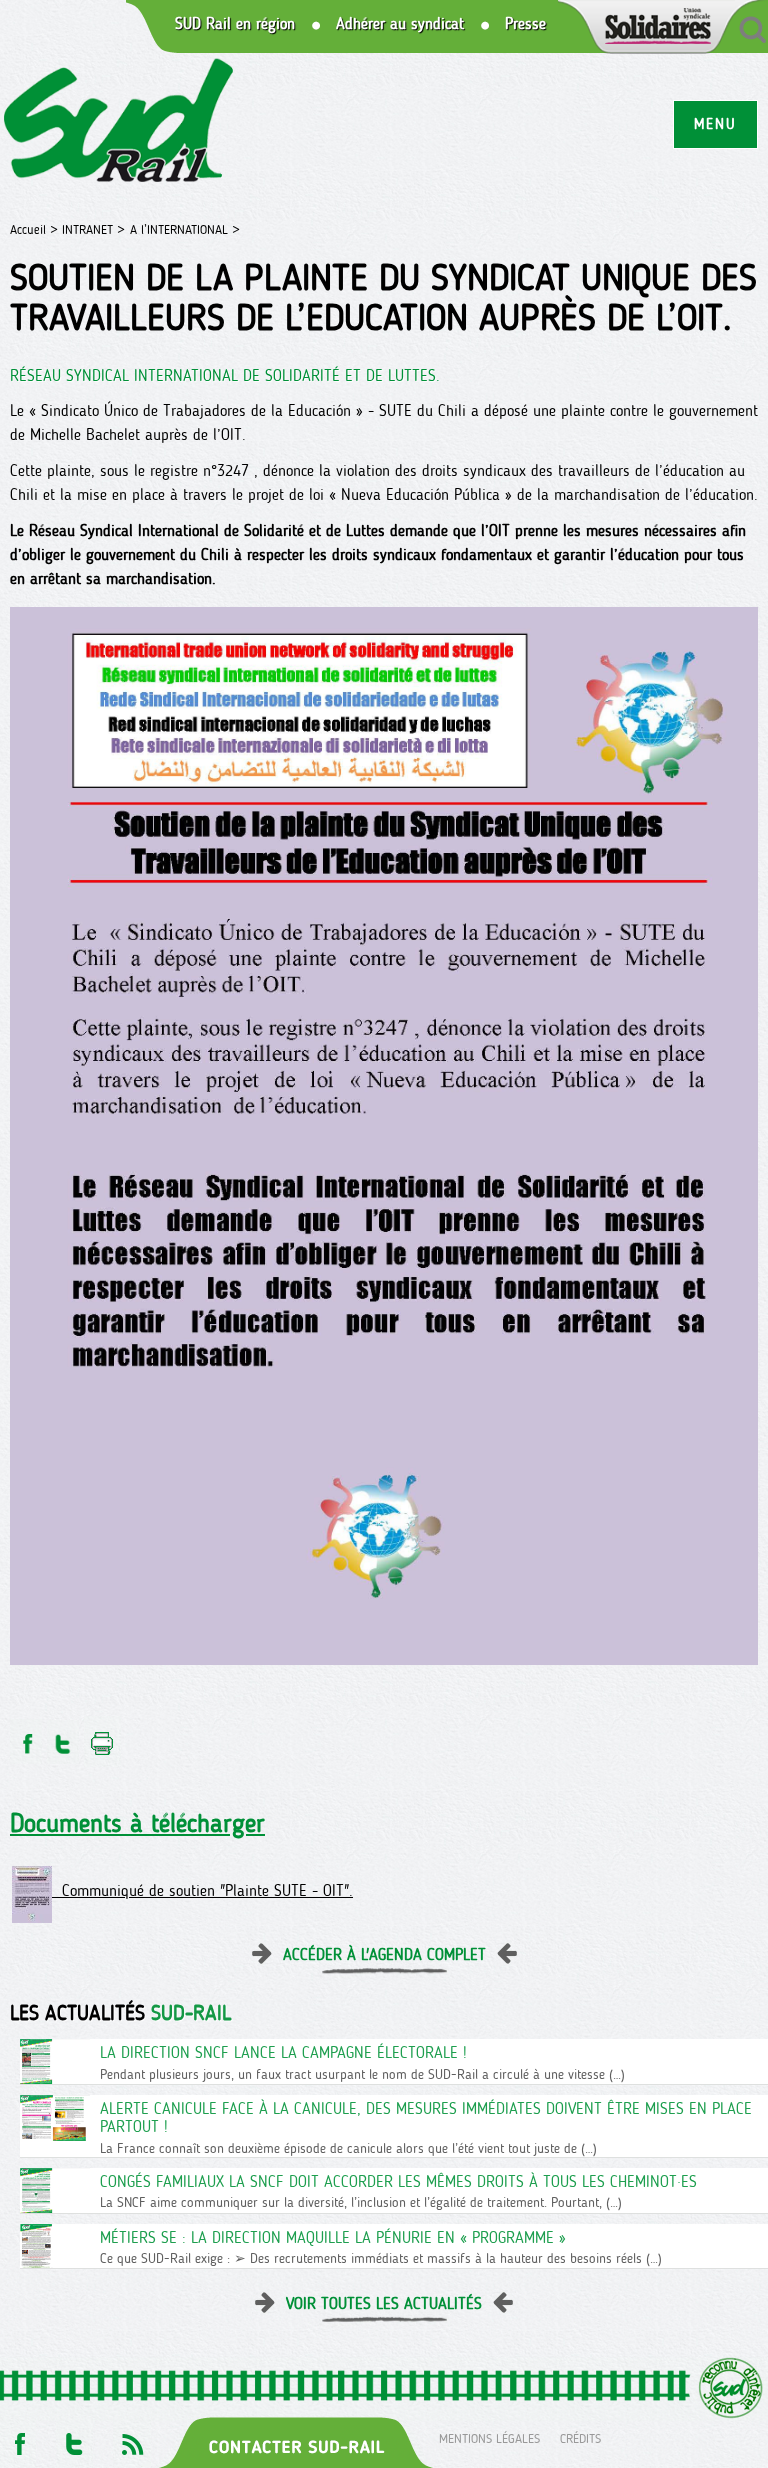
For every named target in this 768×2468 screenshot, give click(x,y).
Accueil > (36, 229)
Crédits (580, 2438)
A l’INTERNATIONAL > (185, 229)
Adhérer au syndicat (400, 24)
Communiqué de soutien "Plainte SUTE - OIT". (202, 1890)
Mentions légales (489, 2438)
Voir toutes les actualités (384, 2303)
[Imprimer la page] (102, 1738)
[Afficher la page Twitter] (74, 2438)
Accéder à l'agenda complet (384, 1954)
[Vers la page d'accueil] (119, 123)
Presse (525, 24)
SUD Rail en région (235, 24)
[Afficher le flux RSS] (132, 2438)
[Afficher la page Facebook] (18, 2438)
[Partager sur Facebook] (26, 1738)
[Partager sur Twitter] (63, 1738)
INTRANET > (93, 229)
